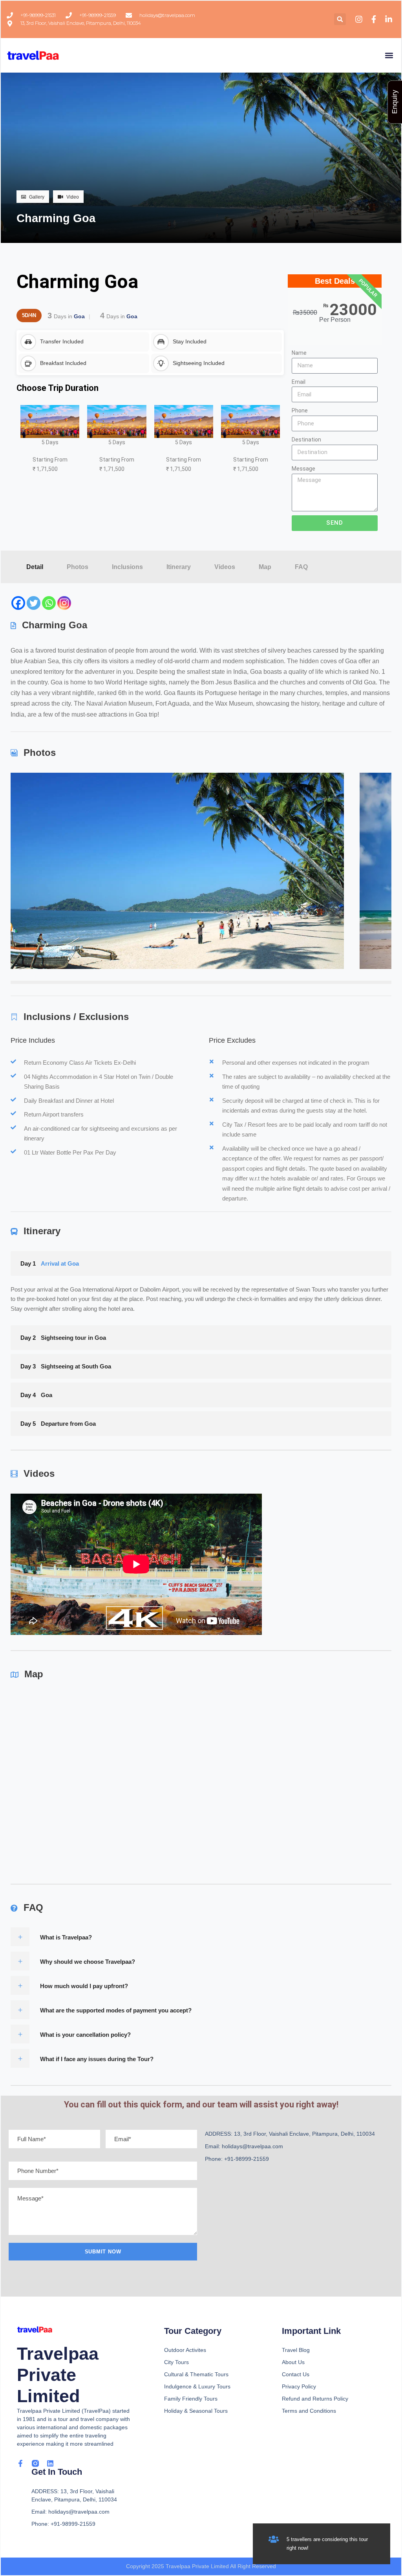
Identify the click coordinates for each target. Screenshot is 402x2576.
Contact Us (296, 2374)
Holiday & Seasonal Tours (196, 2411)
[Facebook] (18, 603)
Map (265, 567)
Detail (35, 567)
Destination (306, 440)
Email (299, 382)
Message (303, 469)
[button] (340, 19)
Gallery (37, 197)
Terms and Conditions (309, 2411)
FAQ (301, 567)
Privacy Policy (299, 2386)
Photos (78, 567)
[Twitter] (34, 603)
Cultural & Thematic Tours (196, 2374)
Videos (225, 567)
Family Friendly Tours (191, 2399)
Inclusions (127, 567)
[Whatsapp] (49, 603)
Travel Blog (296, 2350)
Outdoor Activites (185, 2350)
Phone (300, 410)
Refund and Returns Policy (315, 2399)
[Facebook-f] (20, 2463)
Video (73, 197)
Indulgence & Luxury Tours (197, 2386)
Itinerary (179, 567)
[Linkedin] (50, 2463)
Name (299, 353)
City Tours (176, 2362)
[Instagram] (64, 603)
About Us (293, 2362)
